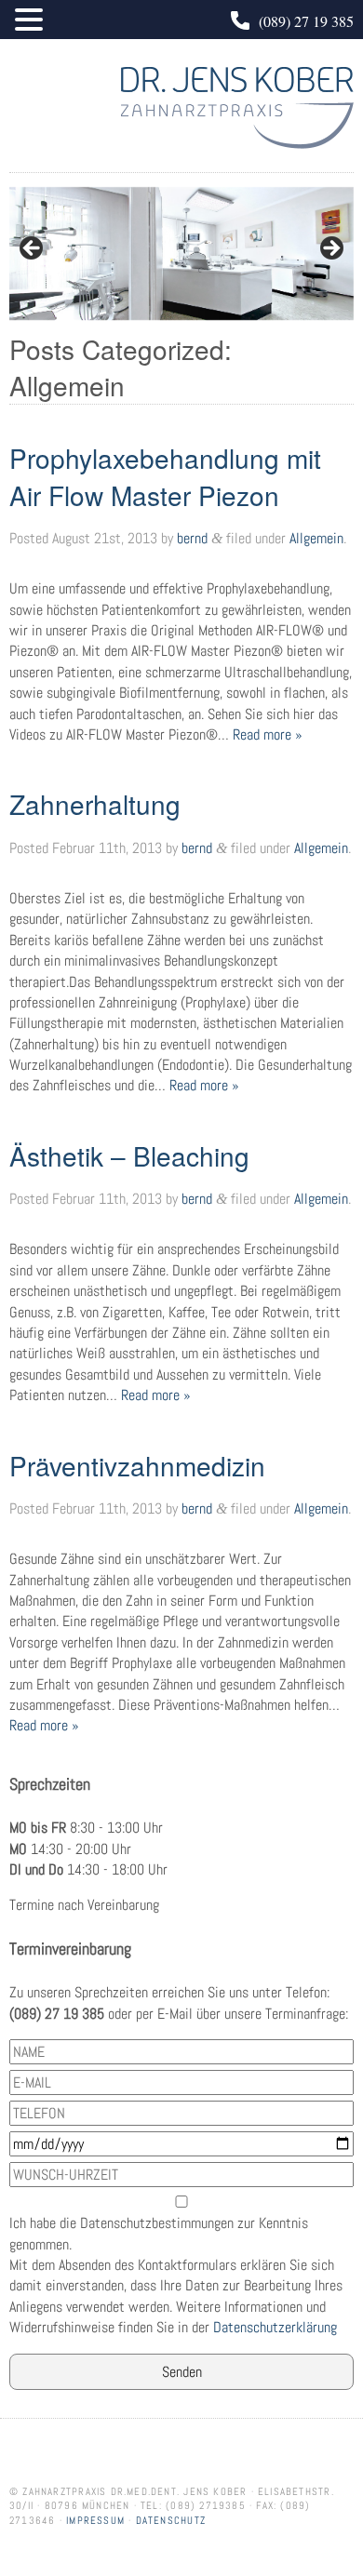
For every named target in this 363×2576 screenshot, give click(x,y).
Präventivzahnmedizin (137, 1465)
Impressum (95, 2520)
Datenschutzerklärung (275, 2327)
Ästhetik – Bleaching (129, 1155)
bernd (192, 538)
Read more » (268, 734)
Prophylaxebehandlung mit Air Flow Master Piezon (165, 476)
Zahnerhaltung (95, 804)
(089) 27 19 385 (306, 21)
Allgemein (316, 538)
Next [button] (330, 249)
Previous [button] (33, 249)
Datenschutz (171, 2520)
